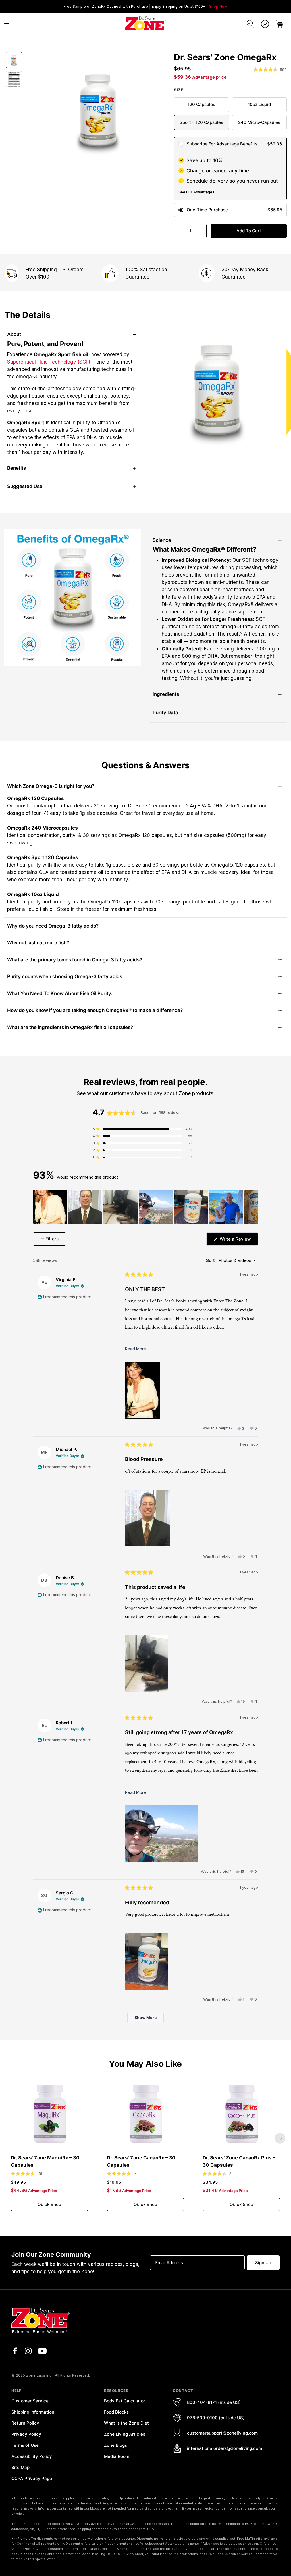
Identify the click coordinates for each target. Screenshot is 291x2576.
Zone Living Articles (125, 2434)
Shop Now (218, 6)
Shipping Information (33, 2412)
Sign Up (263, 2263)
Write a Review (238, 1241)
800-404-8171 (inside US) (214, 2402)
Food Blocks (116, 2412)
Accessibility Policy (32, 2456)
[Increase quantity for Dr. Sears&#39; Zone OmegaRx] (201, 231)
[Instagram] (28, 2351)
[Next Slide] (253, 1207)
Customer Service (30, 2401)
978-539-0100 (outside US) (216, 2418)
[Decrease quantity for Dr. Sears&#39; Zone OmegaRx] (179, 231)
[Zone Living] (145, 24)
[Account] (265, 24)
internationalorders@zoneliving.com (225, 2448)
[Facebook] (15, 2351)
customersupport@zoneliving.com (222, 2433)
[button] (7, 25)
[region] (146, 1207)
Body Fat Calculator (125, 2401)
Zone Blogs (116, 2445)
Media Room (117, 2456)
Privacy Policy (26, 2434)
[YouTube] (42, 2351)
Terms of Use (25, 2445)
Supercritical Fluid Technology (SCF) (49, 362)
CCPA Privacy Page (32, 2478)
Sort (211, 1260)
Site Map (20, 2467)
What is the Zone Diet (126, 2423)
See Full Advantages (196, 192)
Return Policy (25, 2423)
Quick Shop (49, 2204)
